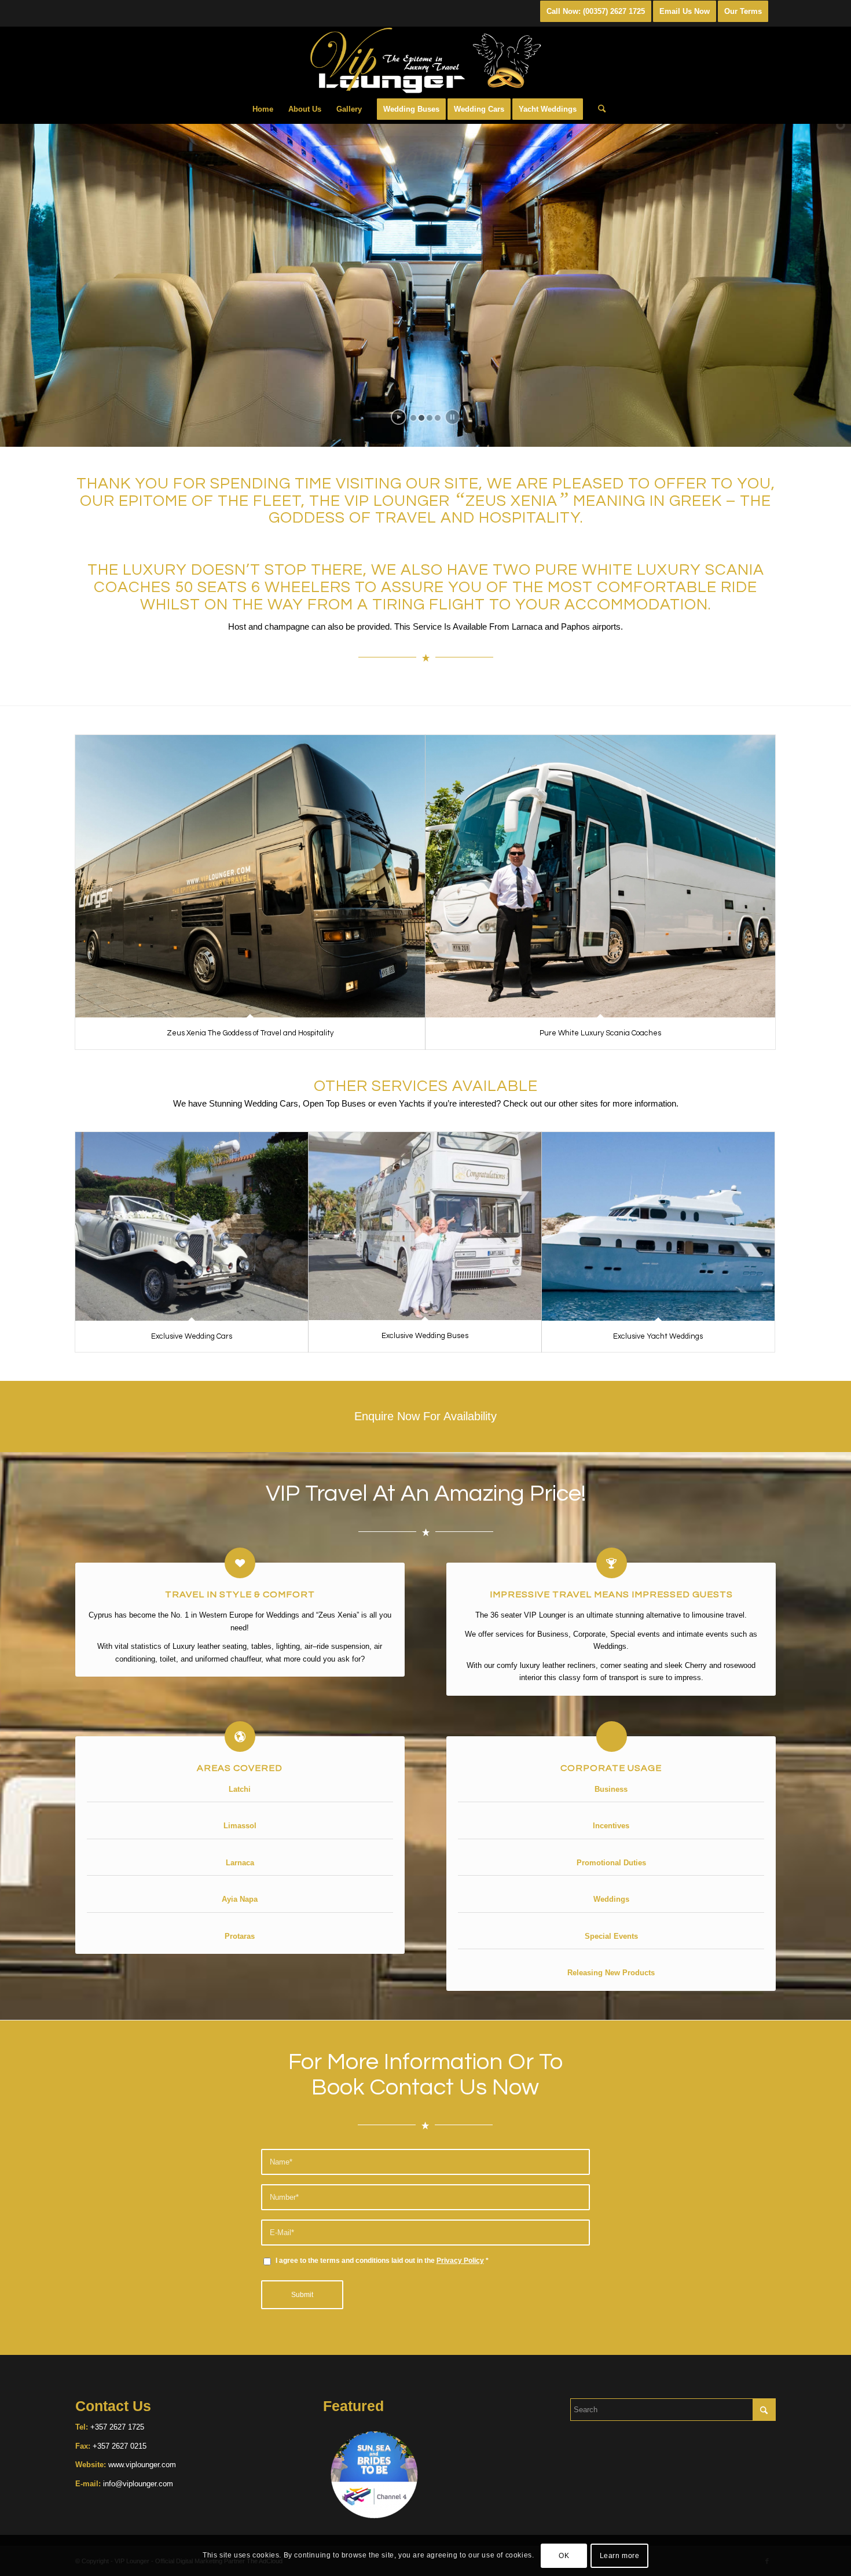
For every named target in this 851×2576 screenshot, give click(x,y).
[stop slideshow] (452, 417)
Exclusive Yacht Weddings (658, 1336)
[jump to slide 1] (413, 418)
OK (564, 2556)
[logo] (425, 61)
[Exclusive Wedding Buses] (425, 1226)
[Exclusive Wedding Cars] (192, 1226)
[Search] (598, 109)
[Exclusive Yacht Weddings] (658, 1226)
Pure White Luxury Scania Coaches (600, 1033)
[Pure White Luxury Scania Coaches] (600, 877)
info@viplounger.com (137, 2484)
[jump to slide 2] (421, 418)
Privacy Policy (460, 2261)
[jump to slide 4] (438, 418)
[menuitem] (263, 109)
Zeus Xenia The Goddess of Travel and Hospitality (250, 1033)
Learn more (620, 2556)
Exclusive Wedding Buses (425, 1336)
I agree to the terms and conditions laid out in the (382, 2261)
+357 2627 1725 (117, 2427)
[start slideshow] (399, 417)
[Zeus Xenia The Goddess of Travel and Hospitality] (250, 877)
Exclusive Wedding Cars (192, 1336)
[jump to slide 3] (430, 418)
